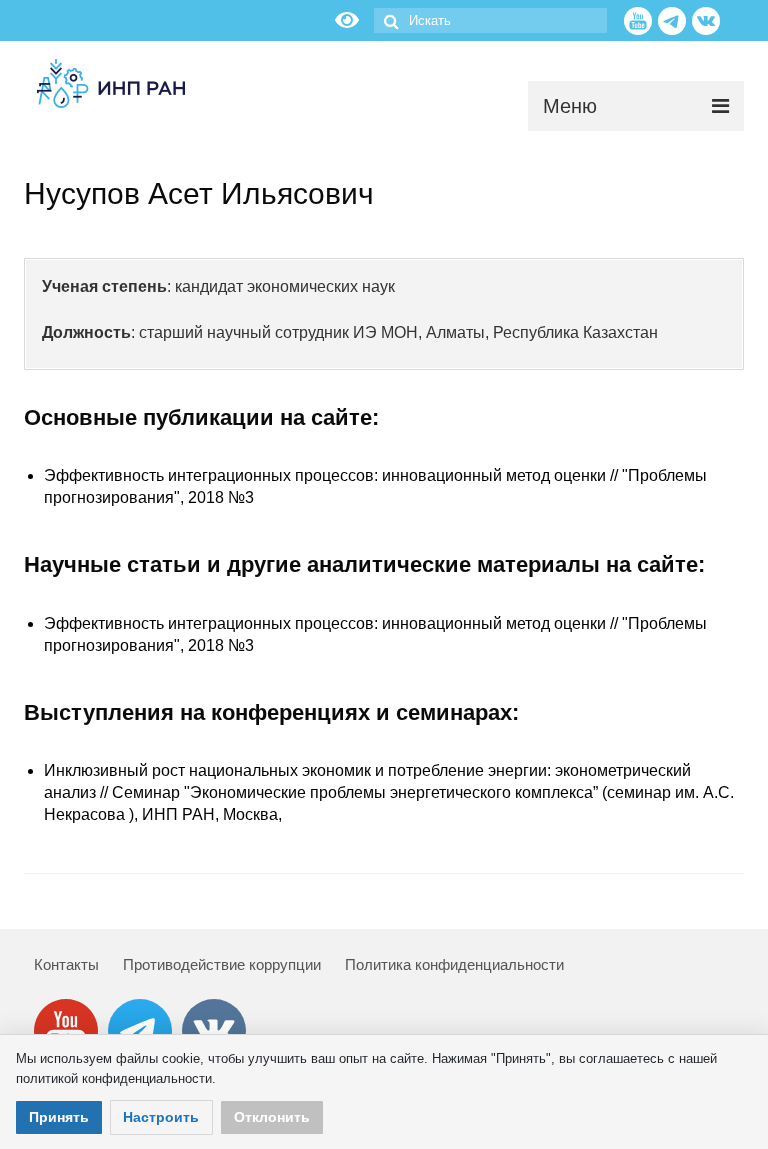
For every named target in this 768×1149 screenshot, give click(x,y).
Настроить (161, 1117)
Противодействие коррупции (222, 964)
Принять (59, 1117)
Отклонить (272, 1117)
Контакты (66, 964)
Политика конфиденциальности (454, 964)
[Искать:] (490, 20)
